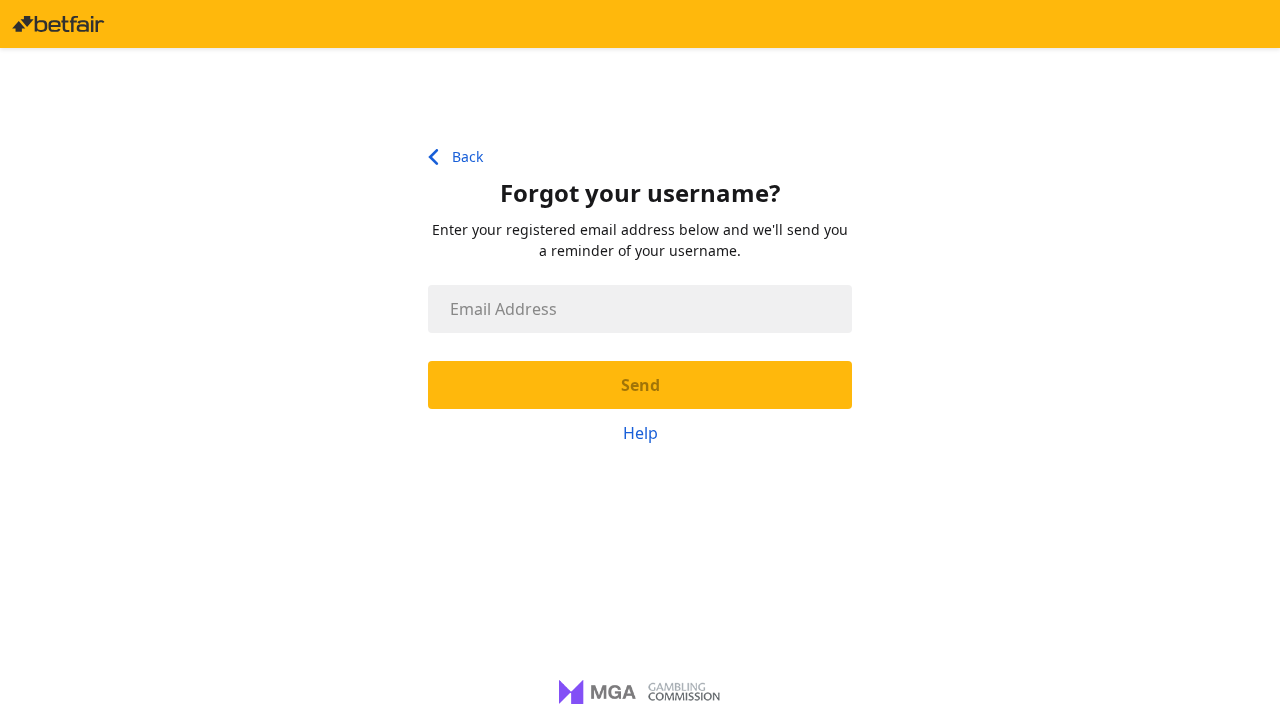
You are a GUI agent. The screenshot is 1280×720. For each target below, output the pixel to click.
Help (640, 433)
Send (640, 385)
